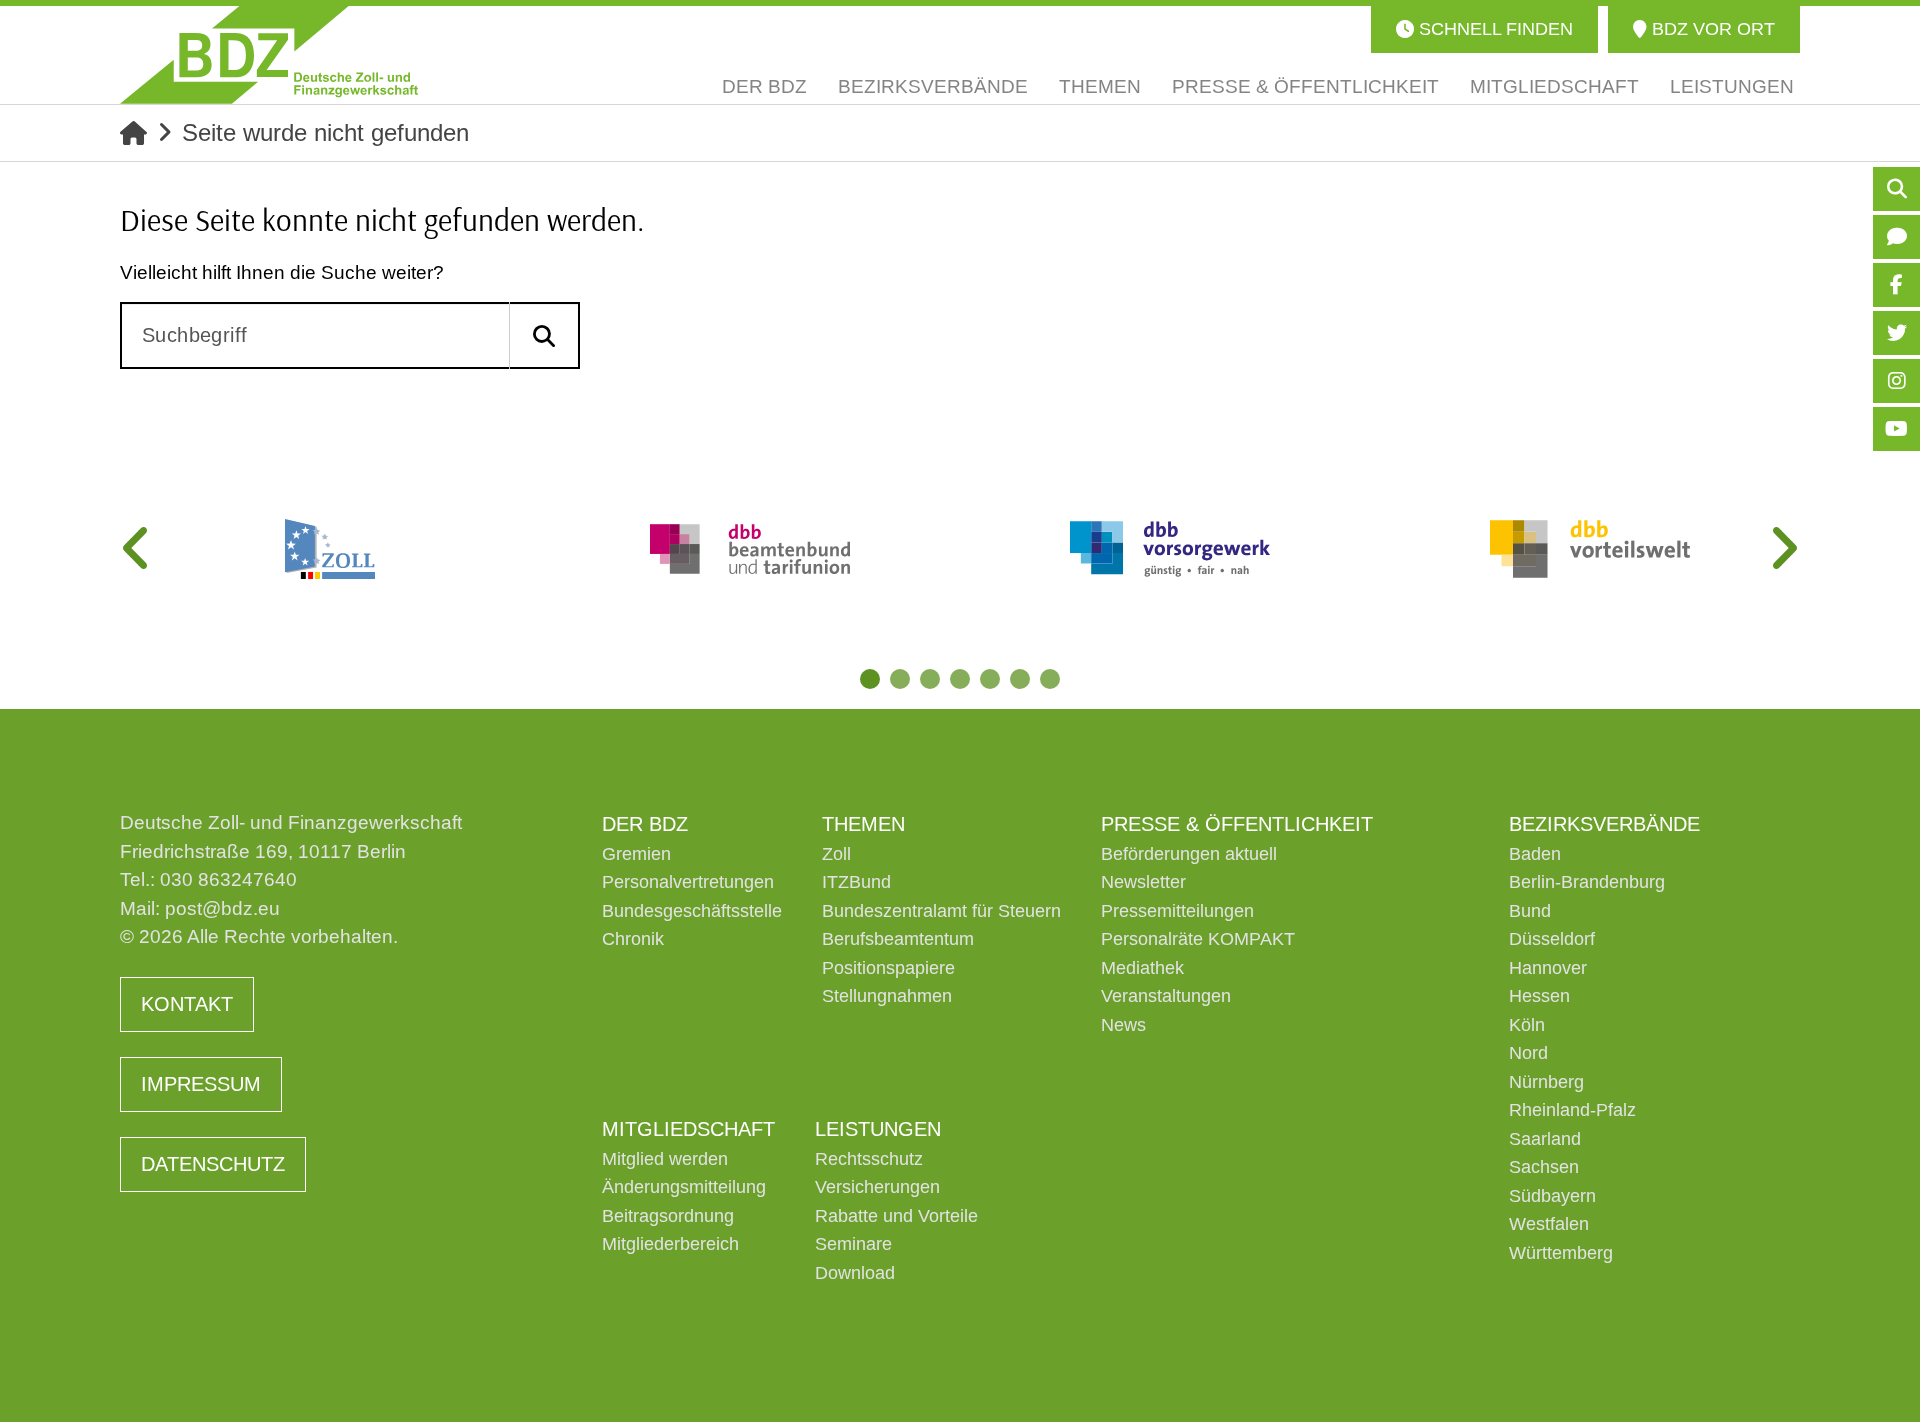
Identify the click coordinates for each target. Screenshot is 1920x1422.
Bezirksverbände (1604, 824)
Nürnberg (1546, 1082)
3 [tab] (930, 679)
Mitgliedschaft (688, 1129)
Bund (1530, 911)
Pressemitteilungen (1177, 911)
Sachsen (1544, 1167)
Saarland (1545, 1139)
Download (855, 1273)
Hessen (1539, 996)
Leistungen (878, 1129)
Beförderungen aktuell (1189, 854)
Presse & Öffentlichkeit (1237, 824)
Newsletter (1143, 882)
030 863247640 (228, 879)
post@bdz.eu (222, 908)
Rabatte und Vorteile (896, 1216)
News (1123, 1025)
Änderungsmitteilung (684, 1187)
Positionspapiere (888, 968)
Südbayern (1552, 1196)
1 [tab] (870, 679)
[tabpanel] (330, 549)
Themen (863, 824)
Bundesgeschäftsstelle (692, 911)
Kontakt (187, 1004)
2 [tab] (900, 679)
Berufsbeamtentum (898, 939)
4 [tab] (960, 679)
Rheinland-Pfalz (1572, 1110)
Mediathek (1142, 968)
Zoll (836, 854)
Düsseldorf (1552, 939)
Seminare (853, 1244)
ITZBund (856, 882)
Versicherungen (877, 1187)
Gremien (636, 854)
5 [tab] (990, 679)
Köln (1527, 1025)
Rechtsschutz (869, 1159)
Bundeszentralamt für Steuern (941, 911)
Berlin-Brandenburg (1587, 882)
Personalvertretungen (688, 882)
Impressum (201, 1084)
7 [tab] (1050, 679)
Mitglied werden (665, 1159)
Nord (1528, 1053)
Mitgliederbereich (670, 1244)
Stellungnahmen (887, 996)
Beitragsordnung (668, 1216)
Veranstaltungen (1166, 996)
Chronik (633, 939)
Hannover (1548, 968)
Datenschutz (213, 1164)
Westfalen (1549, 1224)
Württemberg (1561, 1253)
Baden (1535, 854)
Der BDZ (645, 824)
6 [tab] (1020, 679)
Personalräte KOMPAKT (1198, 939)
